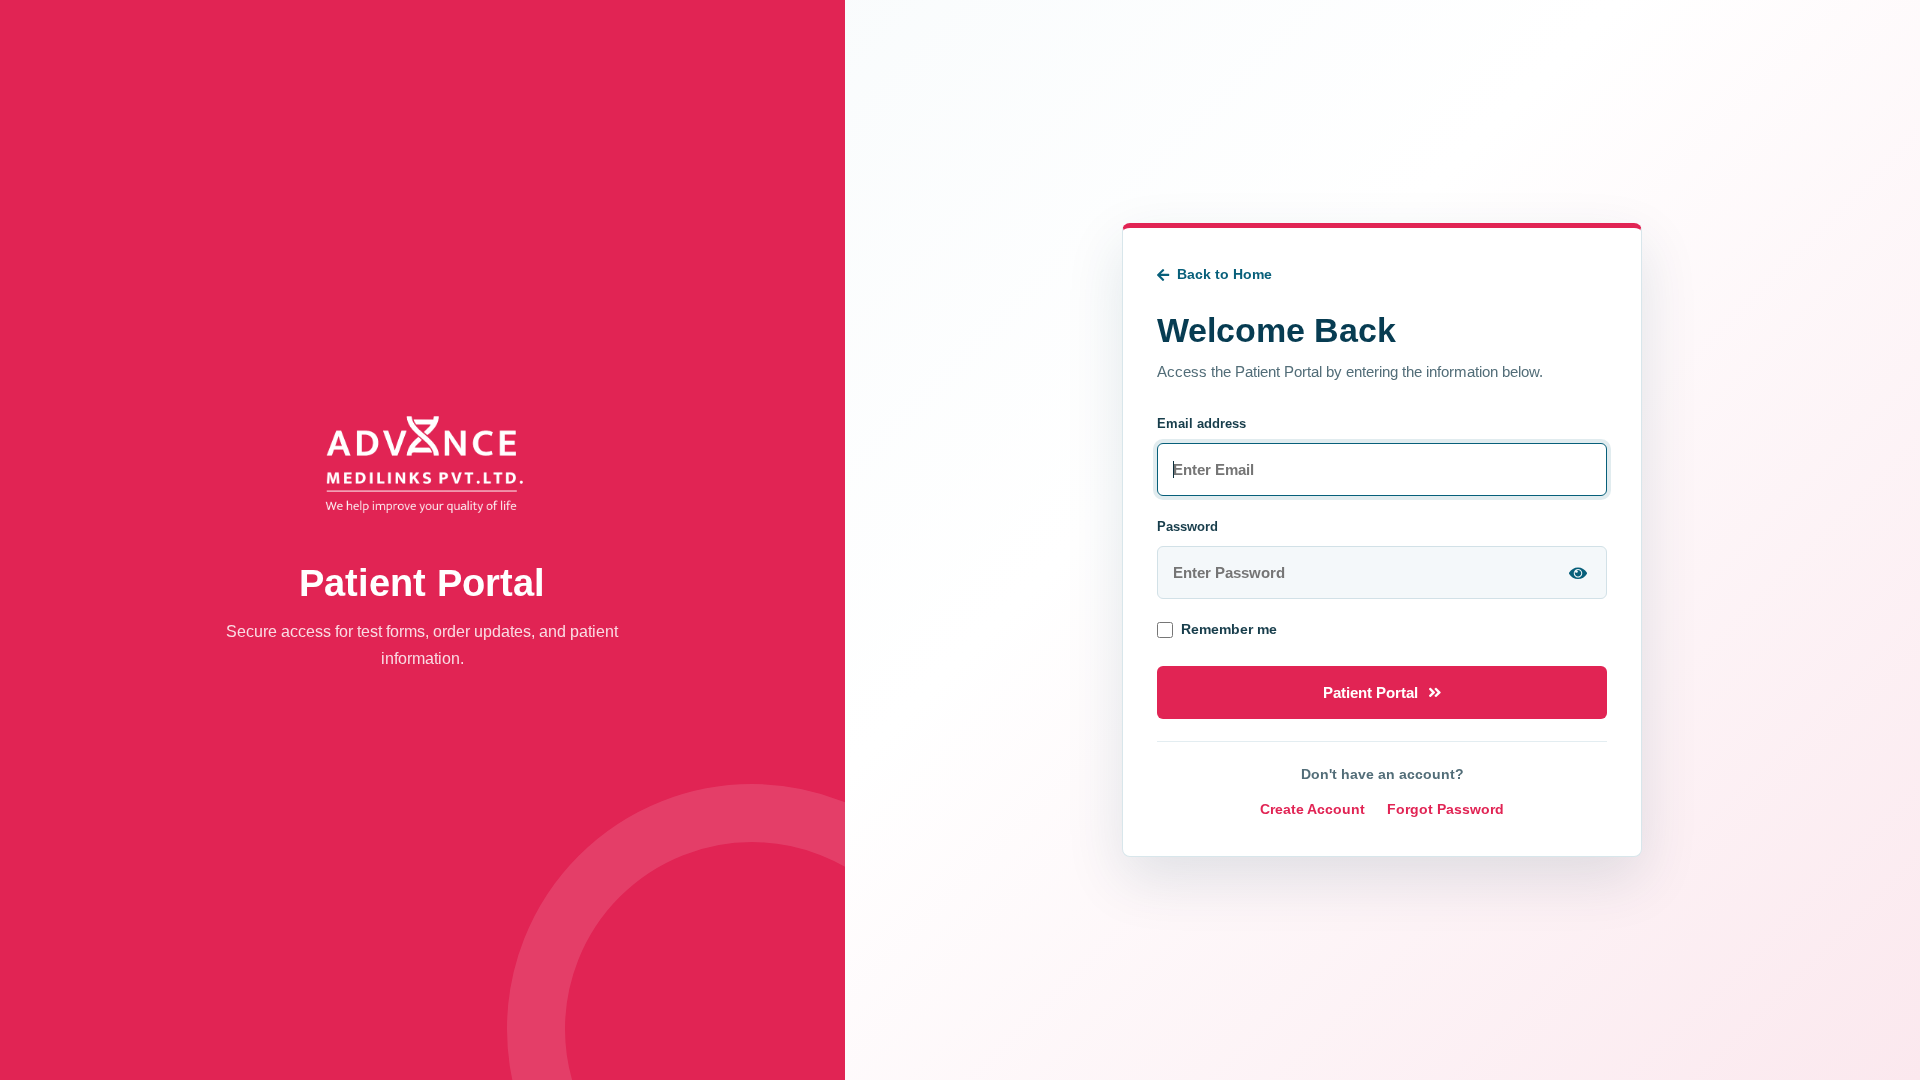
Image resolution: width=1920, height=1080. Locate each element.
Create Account (1312, 809)
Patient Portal (1370, 692)
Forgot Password (1445, 809)
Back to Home (1224, 274)
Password (1187, 526)
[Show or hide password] (1578, 573)
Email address (1201, 423)
